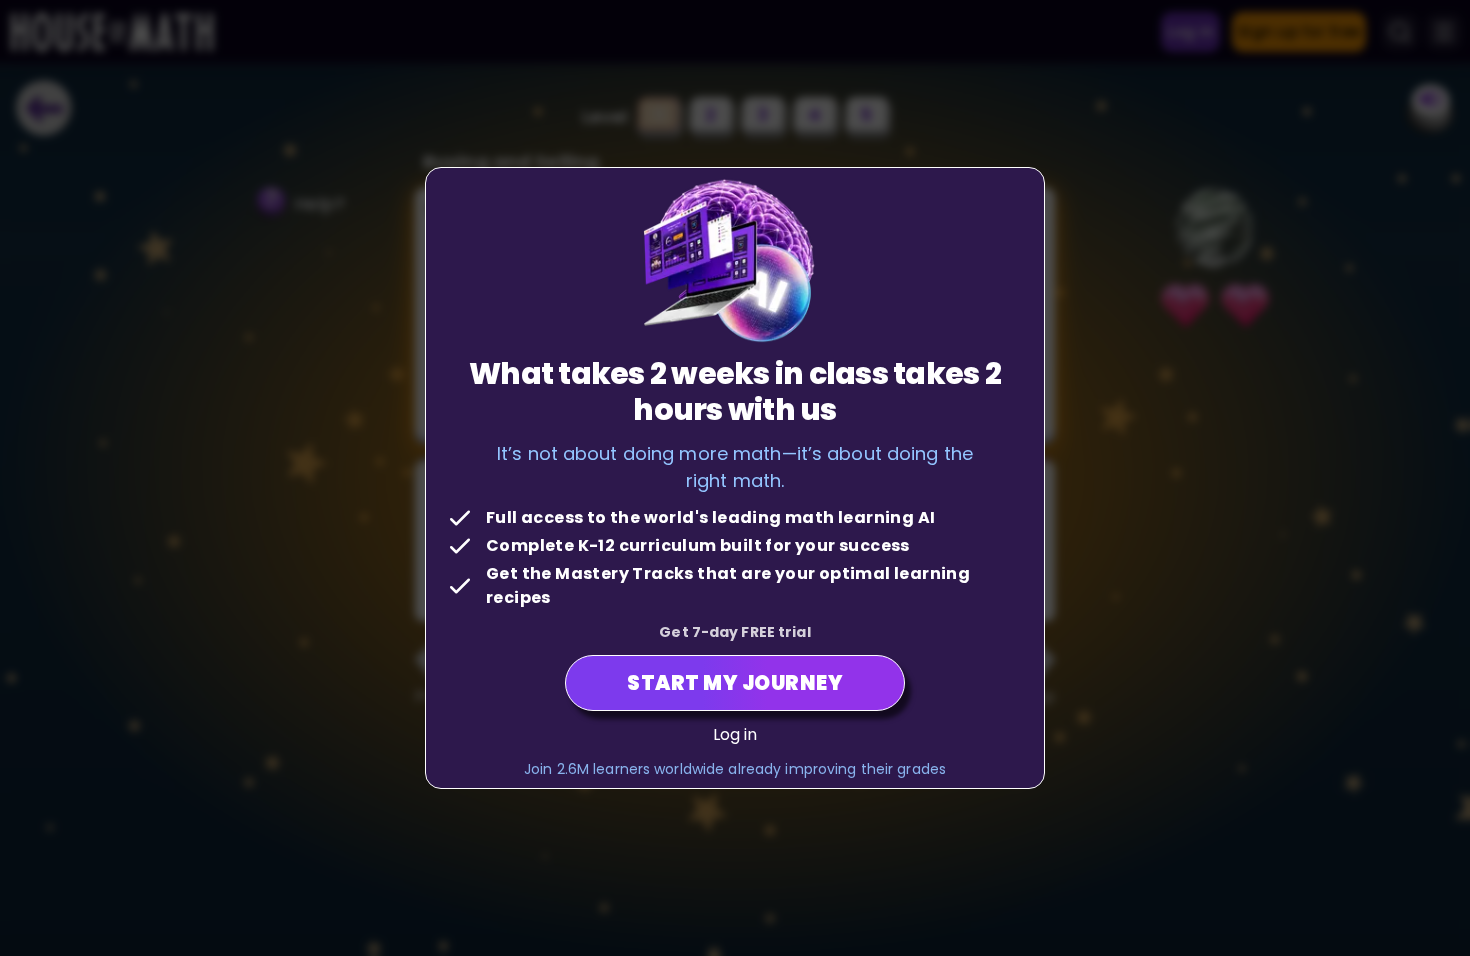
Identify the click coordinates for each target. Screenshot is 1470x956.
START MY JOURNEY (735, 683)
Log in (735, 734)
